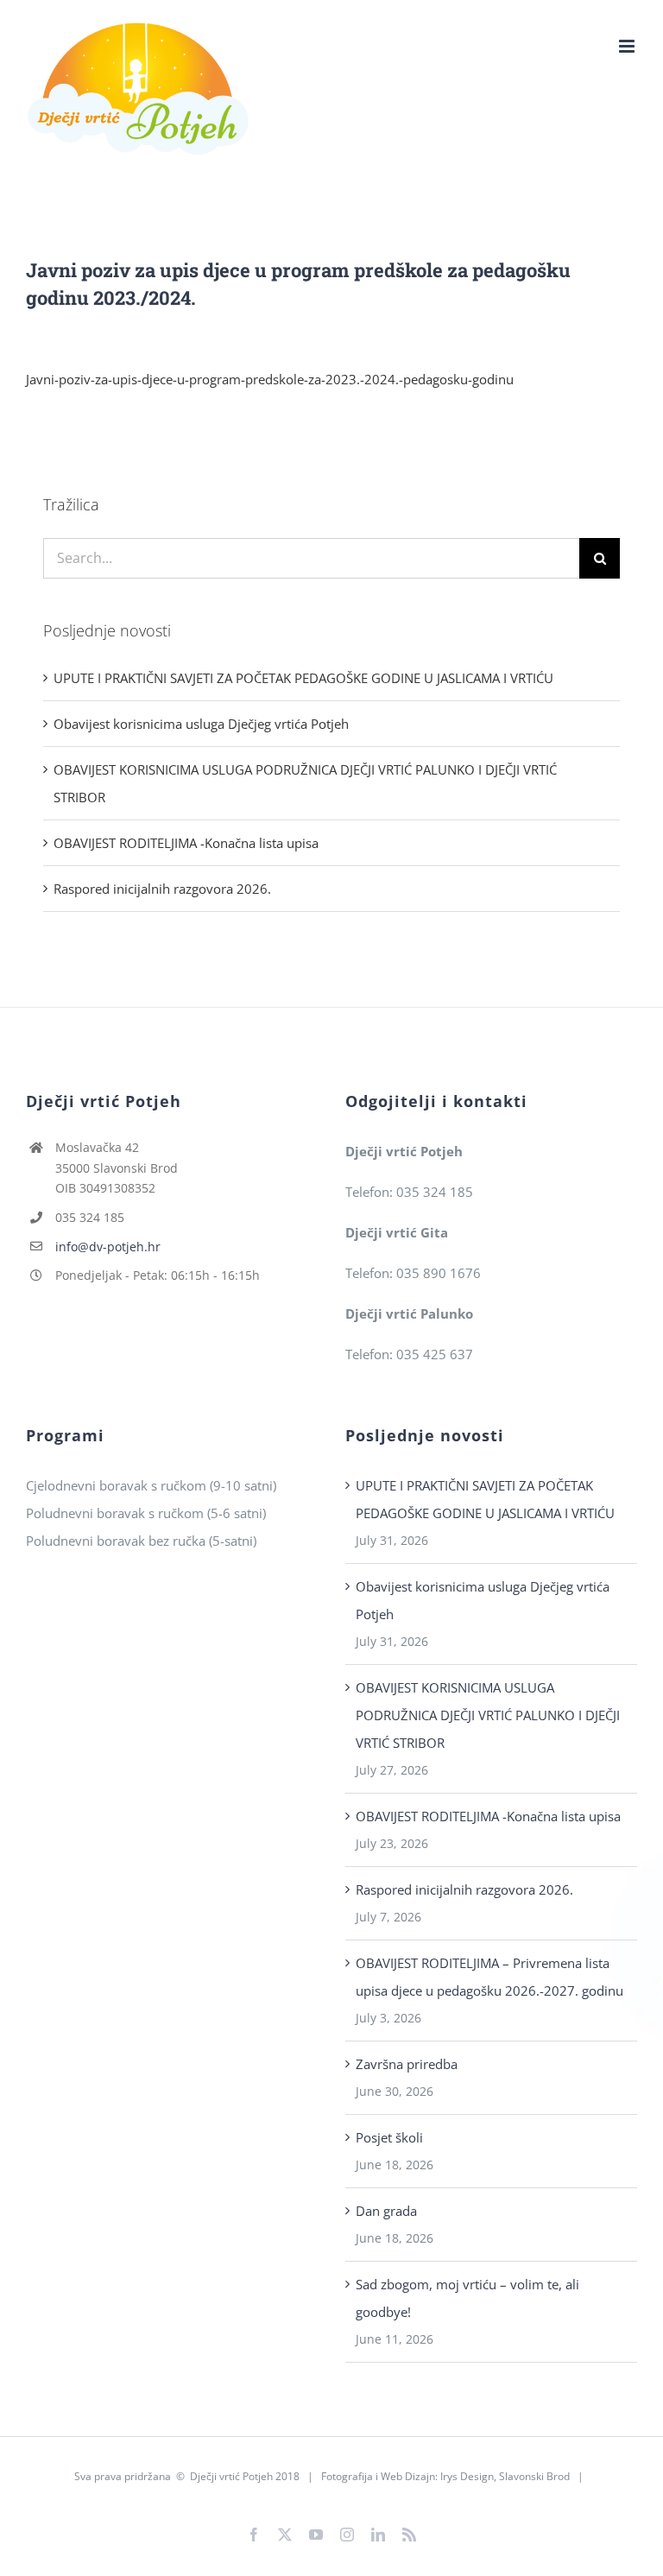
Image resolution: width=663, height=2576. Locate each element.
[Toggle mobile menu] (628, 46)
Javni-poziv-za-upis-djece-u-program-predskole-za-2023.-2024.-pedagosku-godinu (270, 379)
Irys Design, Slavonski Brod (505, 2476)
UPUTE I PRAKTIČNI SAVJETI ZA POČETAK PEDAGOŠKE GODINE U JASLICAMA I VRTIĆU (303, 678)
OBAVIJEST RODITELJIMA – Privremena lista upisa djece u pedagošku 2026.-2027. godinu (489, 1977)
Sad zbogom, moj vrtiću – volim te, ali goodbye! (467, 2298)
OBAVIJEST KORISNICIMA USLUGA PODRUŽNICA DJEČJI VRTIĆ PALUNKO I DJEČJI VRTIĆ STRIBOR (488, 1715)
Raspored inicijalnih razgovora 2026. (162, 889)
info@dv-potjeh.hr (108, 1247)
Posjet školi (389, 2137)
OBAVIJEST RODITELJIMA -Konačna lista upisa (186, 843)
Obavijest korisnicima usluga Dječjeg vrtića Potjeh (201, 724)
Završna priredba (407, 2064)
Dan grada (386, 2211)
